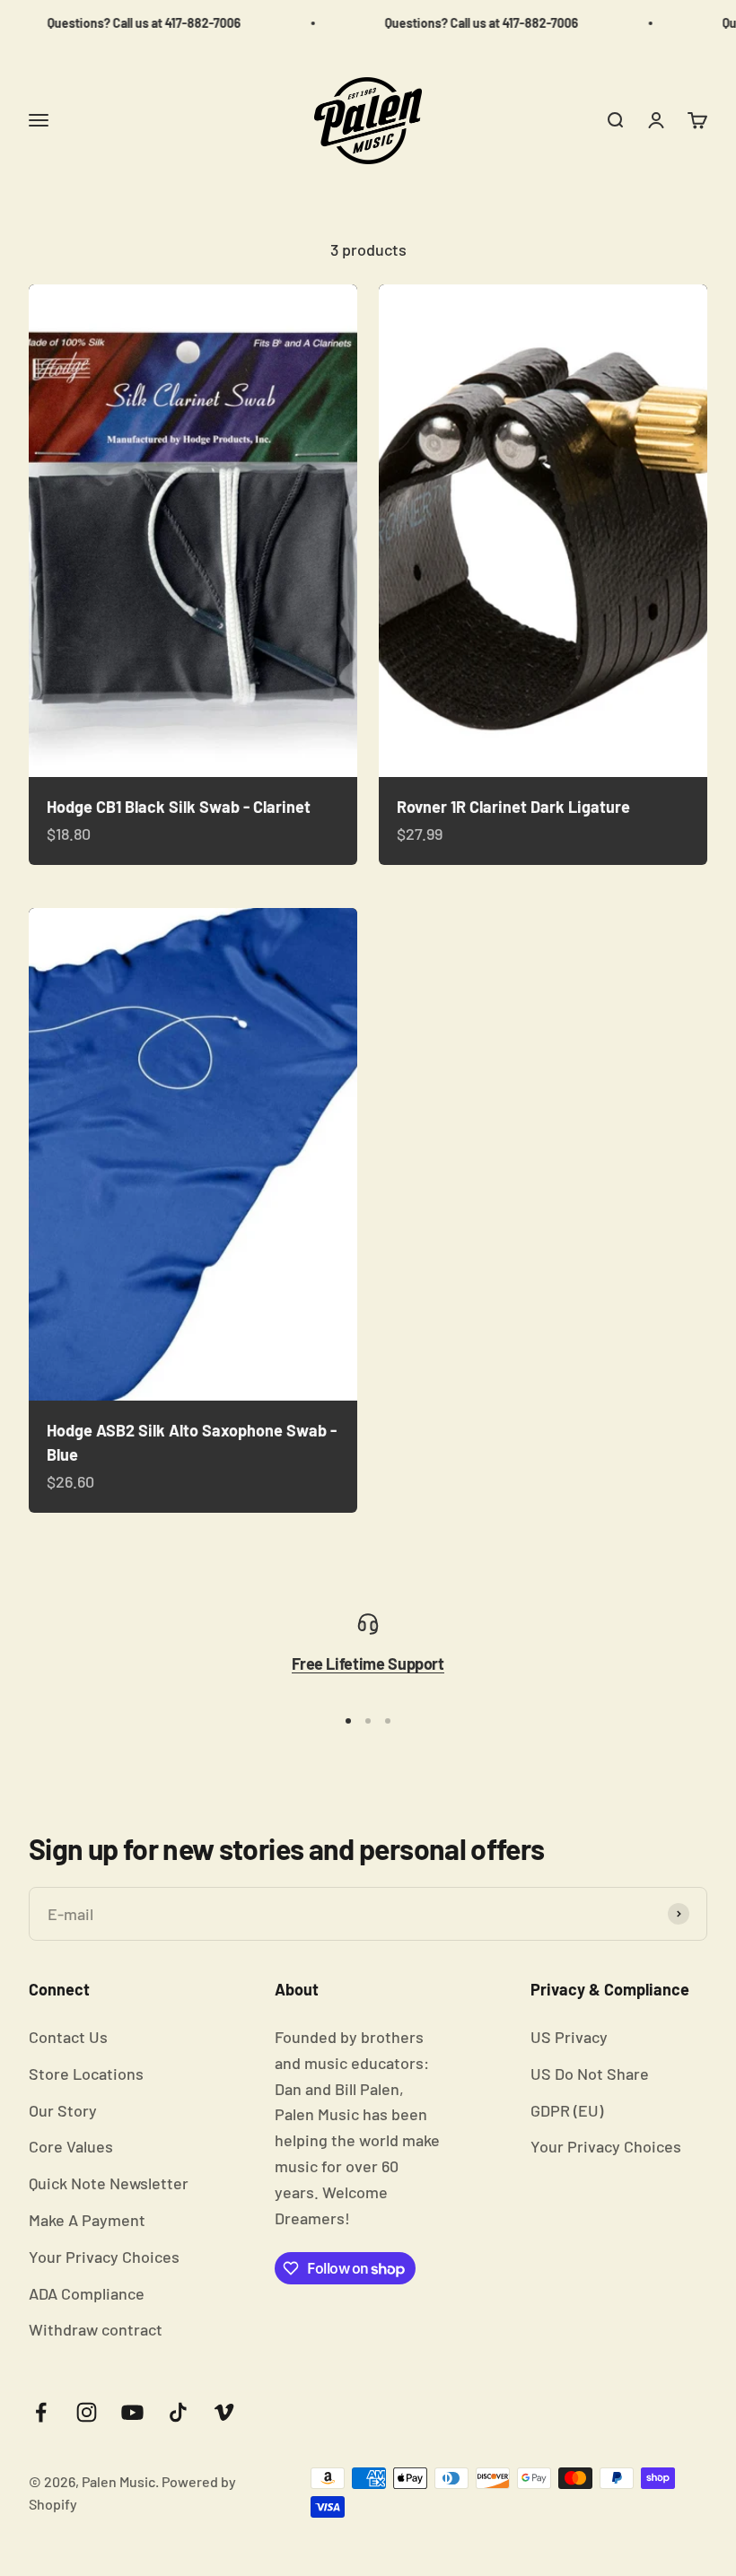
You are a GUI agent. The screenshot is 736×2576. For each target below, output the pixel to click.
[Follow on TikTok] (178, 2412)
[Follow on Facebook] (41, 2412)
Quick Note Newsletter (109, 2183)
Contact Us (68, 2037)
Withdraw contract (96, 2329)
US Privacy (569, 2037)
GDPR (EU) (567, 2110)
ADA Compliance (87, 2293)
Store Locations (86, 2074)
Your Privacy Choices (104, 2257)
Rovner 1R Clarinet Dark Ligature (513, 807)
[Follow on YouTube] (132, 2412)
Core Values (71, 2146)
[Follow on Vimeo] (224, 2412)
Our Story (63, 2110)
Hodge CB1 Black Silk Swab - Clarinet (179, 807)
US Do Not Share (590, 2074)
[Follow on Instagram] (87, 2412)
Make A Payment (87, 2220)
